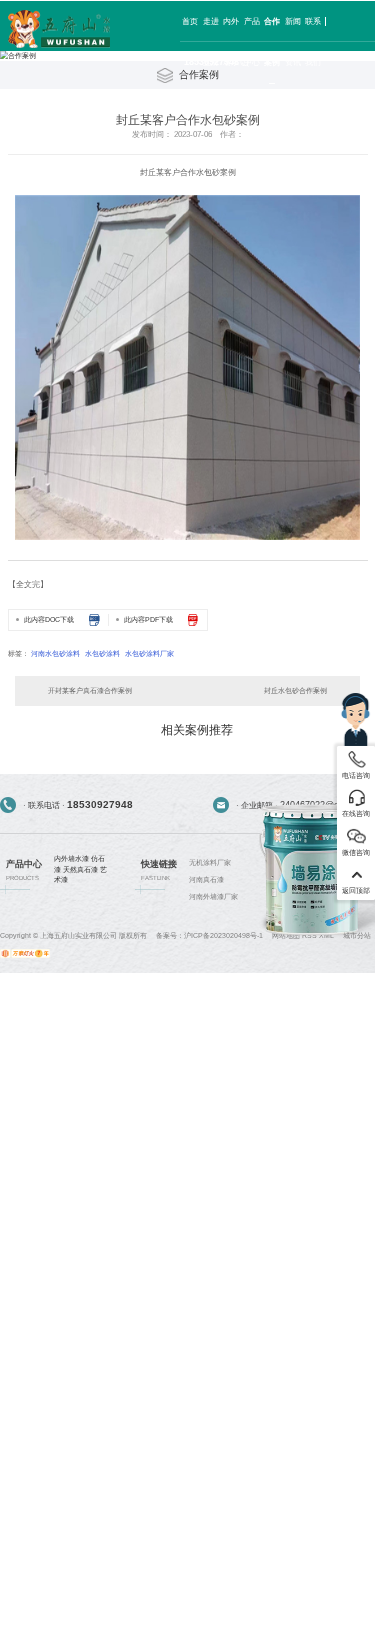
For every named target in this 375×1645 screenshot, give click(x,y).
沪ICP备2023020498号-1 (223, 935)
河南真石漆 (206, 879)
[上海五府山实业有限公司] (59, 29)
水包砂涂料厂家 (149, 653)
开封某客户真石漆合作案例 (90, 690)
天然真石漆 (80, 869)
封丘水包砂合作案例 (295, 690)
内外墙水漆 (71, 858)
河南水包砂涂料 (55, 653)
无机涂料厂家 (210, 862)
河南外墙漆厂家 (213, 896)
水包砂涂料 (102, 653)
